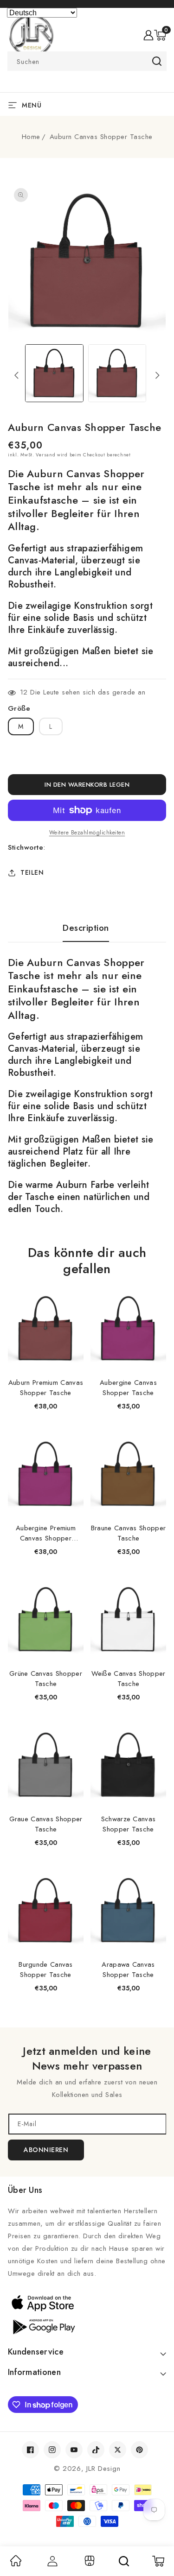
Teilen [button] (32, 872)
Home (31, 137)
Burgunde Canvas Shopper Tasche (46, 1970)
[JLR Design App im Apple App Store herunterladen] (87, 2303)
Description (86, 928)
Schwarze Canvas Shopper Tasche (129, 1824)
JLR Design (103, 2469)
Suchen (157, 61)
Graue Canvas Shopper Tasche (46, 1824)
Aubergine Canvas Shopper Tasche (128, 1388)
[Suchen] (124, 2561)
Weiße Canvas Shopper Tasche (129, 1679)
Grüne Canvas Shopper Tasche (46, 1679)
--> (87, 1282)
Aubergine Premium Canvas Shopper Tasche (46, 1533)
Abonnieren (46, 2150)
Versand (45, 455)
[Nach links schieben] (16, 375)
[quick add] (71, 1292)
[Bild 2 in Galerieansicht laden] (117, 373)
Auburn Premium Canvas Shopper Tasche (46, 1388)
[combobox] (87, 61)
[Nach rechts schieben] (158, 375)
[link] (16, 2564)
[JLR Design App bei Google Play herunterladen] (87, 2326)
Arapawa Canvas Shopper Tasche (128, 1970)
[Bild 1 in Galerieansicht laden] (54, 373)
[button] (160, 35)
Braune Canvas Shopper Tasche (128, 1533)
